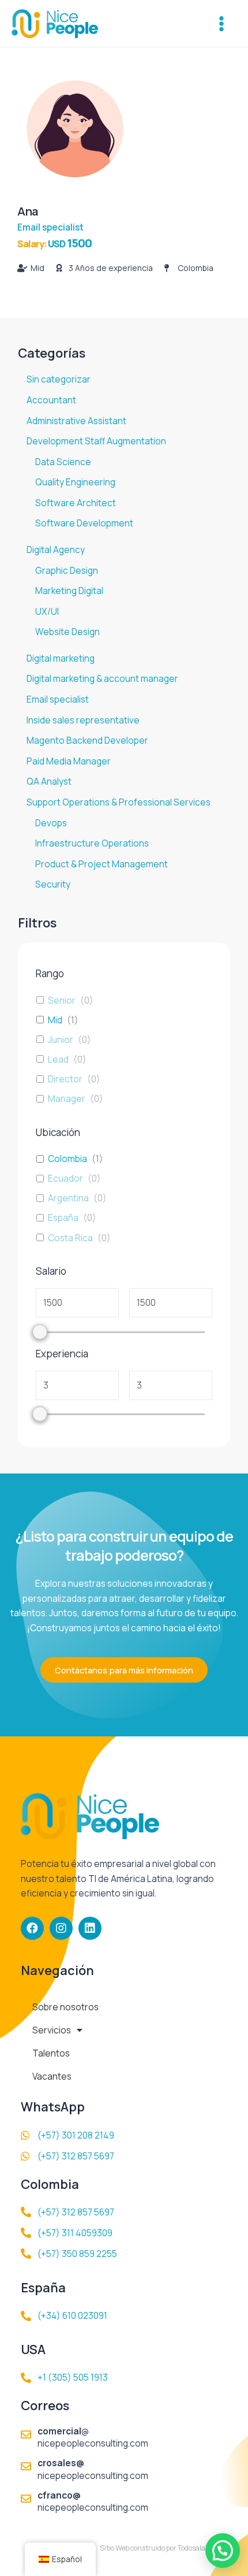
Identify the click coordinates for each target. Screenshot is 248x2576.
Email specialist (50, 227)
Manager (67, 1098)
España (63, 1218)
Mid (55, 1020)
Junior (61, 1040)
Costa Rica (70, 1238)
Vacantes (52, 2076)
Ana (28, 211)
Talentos (51, 2053)
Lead (58, 1059)
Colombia (67, 1159)
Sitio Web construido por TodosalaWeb (159, 2548)
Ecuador (65, 1178)
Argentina (68, 1198)
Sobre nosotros (65, 2007)
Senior (62, 1000)
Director (65, 1079)
